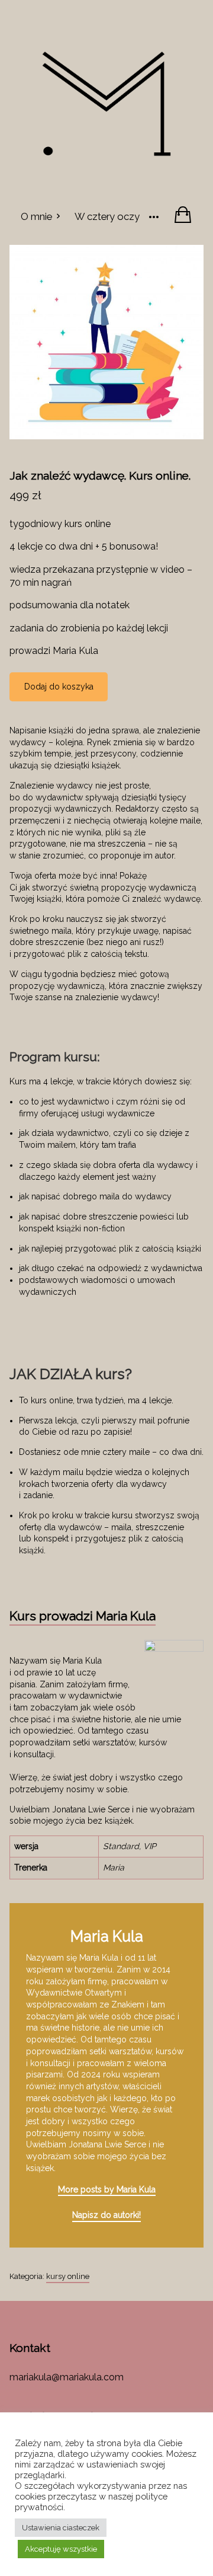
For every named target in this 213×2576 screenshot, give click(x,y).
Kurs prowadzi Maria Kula (83, 1616)
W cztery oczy (107, 216)
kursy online (68, 2276)
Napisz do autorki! (106, 2215)
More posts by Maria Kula (107, 2189)
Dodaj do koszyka (59, 687)
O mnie (36, 216)
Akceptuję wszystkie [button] (61, 2549)
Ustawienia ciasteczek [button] (61, 2528)
